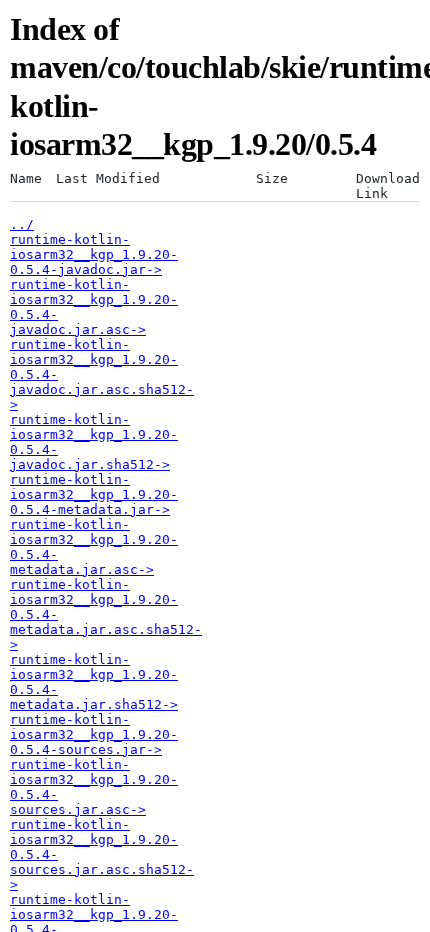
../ (22, 224)
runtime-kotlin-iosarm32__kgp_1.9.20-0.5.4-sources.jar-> (94, 734)
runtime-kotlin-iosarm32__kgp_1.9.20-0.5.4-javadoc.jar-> (94, 254)
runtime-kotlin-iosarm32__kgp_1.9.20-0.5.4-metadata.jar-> (94, 494)
